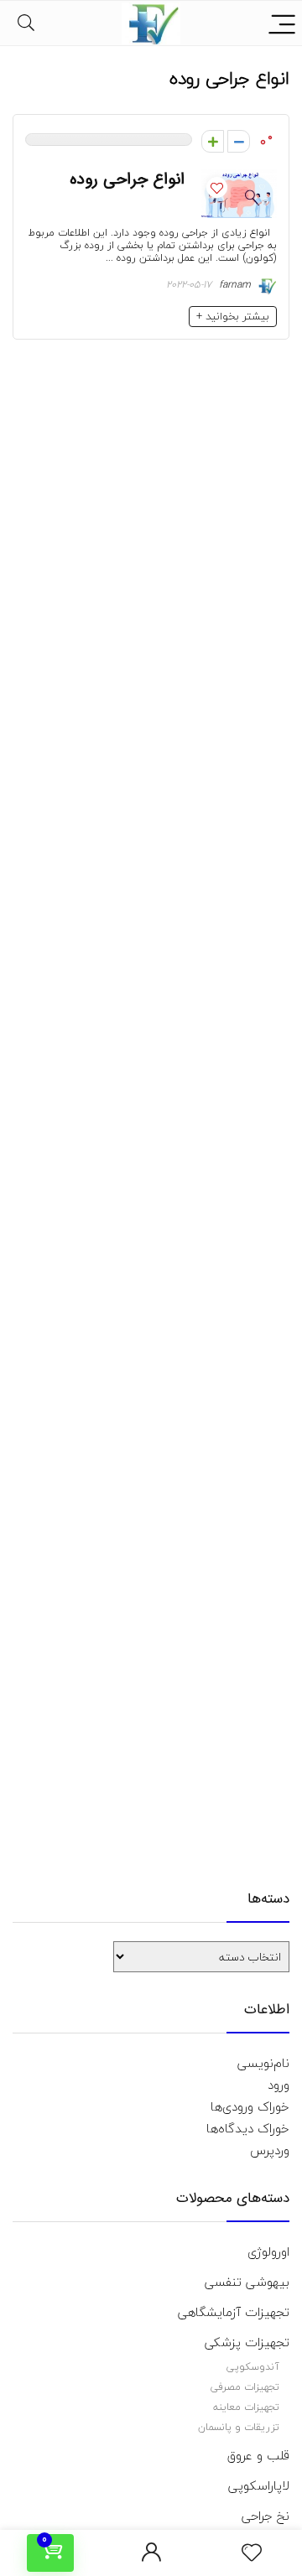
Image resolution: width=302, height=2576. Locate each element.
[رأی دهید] (239, 141)
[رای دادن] (213, 141)
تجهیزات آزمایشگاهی (234, 2312)
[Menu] (282, 23)
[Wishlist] (252, 2553)
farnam (237, 285)
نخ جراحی (266, 2516)
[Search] (26, 23)
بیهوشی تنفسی (247, 2282)
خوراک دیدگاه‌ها (248, 2128)
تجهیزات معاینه (246, 2407)
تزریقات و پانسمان (239, 2427)
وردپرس (270, 2150)
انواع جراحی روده (127, 179)
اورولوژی (268, 2251)
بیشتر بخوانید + (233, 316)
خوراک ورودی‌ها (250, 2106)
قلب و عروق (258, 2455)
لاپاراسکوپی (259, 2485)
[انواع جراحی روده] (239, 180)
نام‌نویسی (263, 2063)
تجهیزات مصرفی (245, 2387)
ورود (279, 2085)
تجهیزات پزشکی (247, 2342)
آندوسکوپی (253, 2367)
